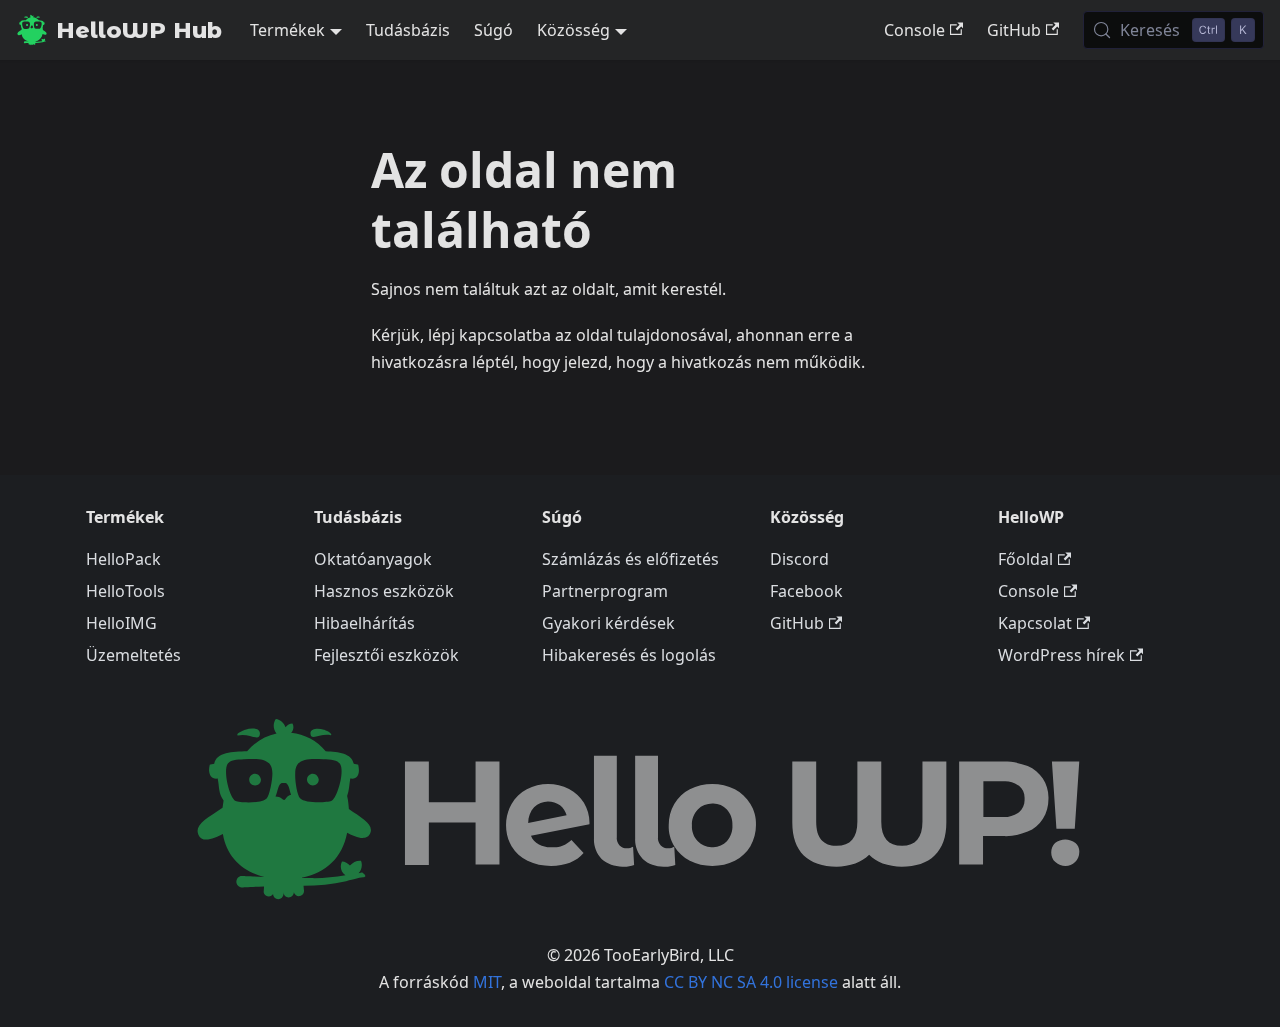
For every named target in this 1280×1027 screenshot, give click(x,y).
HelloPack (123, 559)
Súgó (493, 30)
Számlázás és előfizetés (630, 559)
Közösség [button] (573, 30)
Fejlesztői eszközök (386, 655)
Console (914, 30)
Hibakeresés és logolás (629, 655)
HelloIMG (121, 623)
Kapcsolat (1035, 623)
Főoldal (1025, 559)
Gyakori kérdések (608, 623)
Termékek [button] (287, 30)
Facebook (806, 591)
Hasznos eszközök (384, 591)
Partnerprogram (605, 591)
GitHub (1014, 30)
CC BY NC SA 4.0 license (751, 982)
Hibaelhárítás (364, 623)
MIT (487, 982)
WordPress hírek (1061, 655)
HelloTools (125, 591)
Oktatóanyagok (373, 559)
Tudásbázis (408, 30)
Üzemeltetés (133, 655)
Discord (799, 559)
